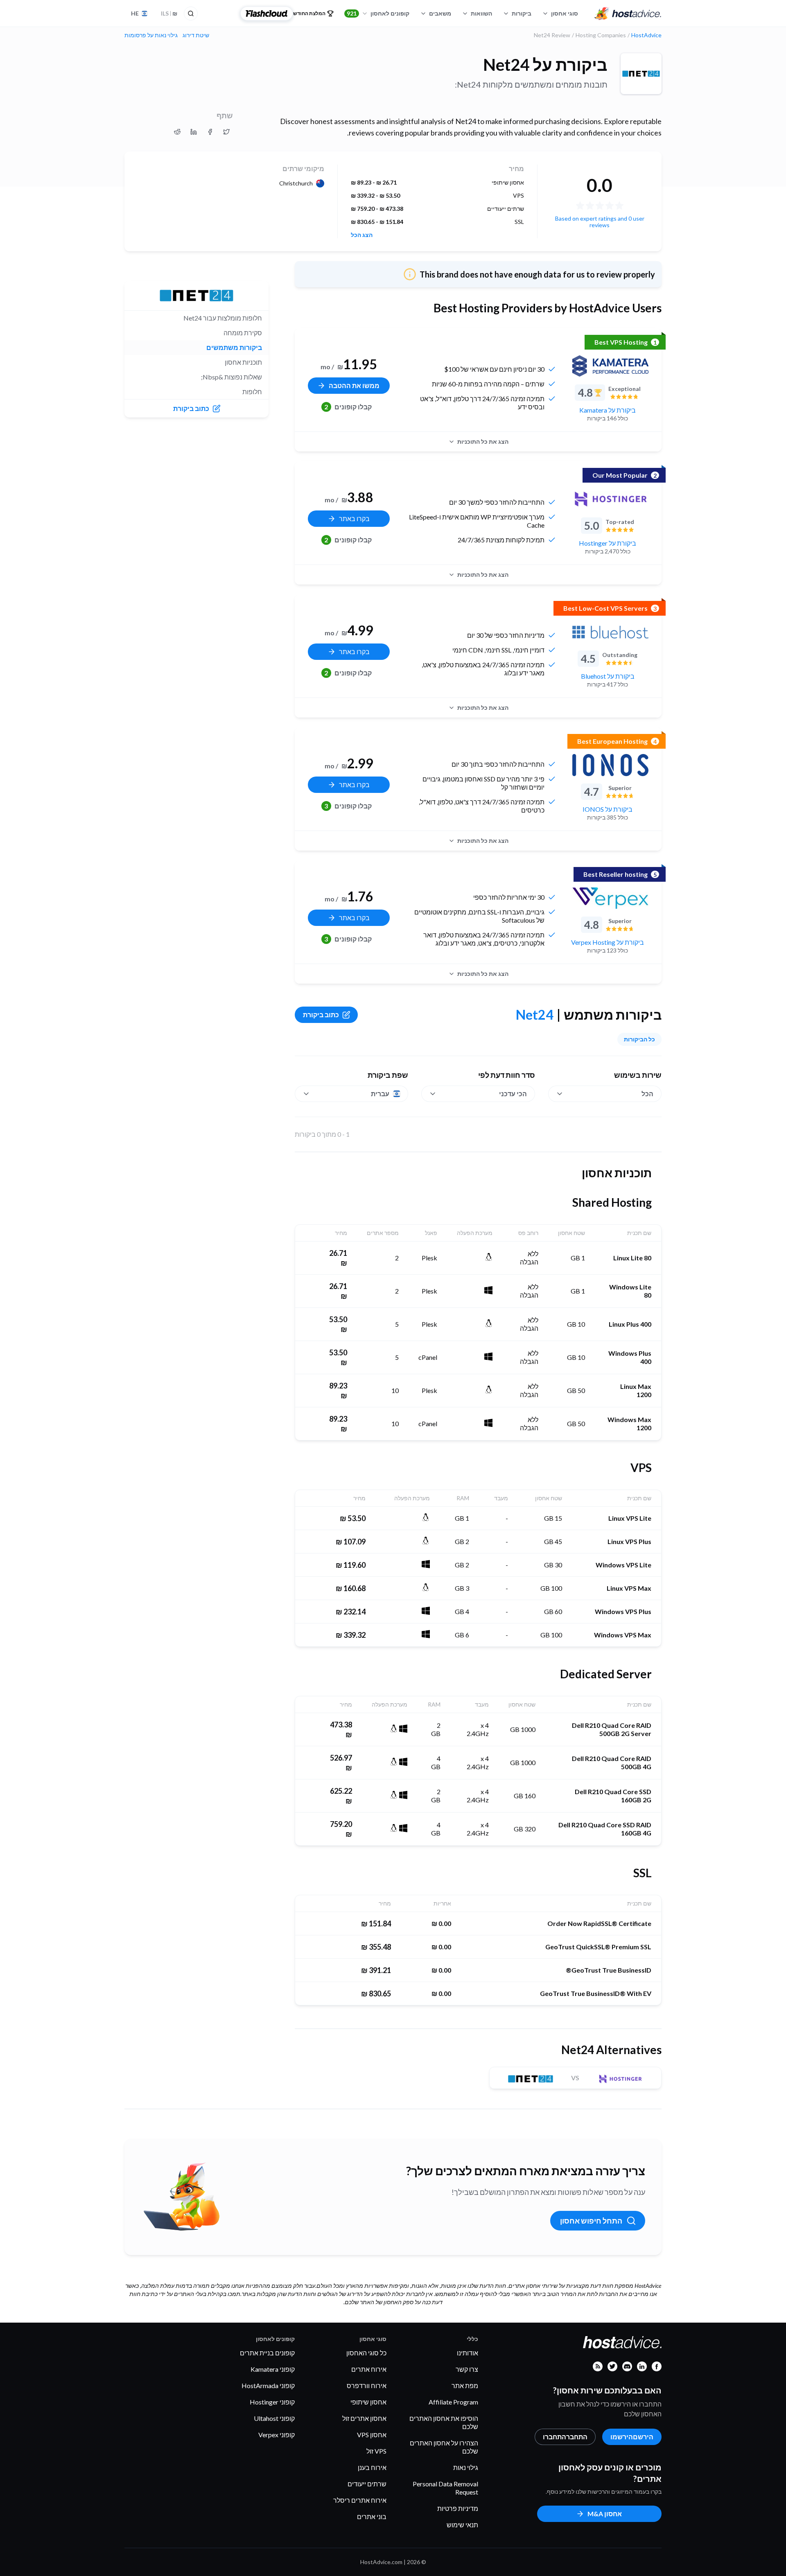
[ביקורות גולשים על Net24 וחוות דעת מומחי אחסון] (226, 132)
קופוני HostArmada (268, 2385)
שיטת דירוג (196, 35)
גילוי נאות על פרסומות (151, 35)
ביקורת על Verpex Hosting (608, 942)
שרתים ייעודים (367, 2484)
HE (135, 13)
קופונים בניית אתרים (267, 2353)
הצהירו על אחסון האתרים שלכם (444, 2447)
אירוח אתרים (369, 2369)
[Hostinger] (610, 499)
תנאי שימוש (462, 2525)
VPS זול (376, 2451)
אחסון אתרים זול (364, 2418)
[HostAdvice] (628, 14)
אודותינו (468, 2353)
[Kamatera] (610, 366)
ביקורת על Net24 (545, 65)
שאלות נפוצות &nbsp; (232, 377)
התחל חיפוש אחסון (591, 2221)
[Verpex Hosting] (610, 898)
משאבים (440, 13)
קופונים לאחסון (378, 13)
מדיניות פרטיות (458, 2508)
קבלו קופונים (348, 407)
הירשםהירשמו (632, 2437)
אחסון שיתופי (368, 2402)
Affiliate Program (453, 2402)
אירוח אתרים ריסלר (360, 2500)
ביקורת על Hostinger (608, 543)
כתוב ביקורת (321, 1015)
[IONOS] (610, 765)
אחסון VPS (372, 2435)
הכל (647, 1094)
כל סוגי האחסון (366, 2353)
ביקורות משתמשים (234, 347)
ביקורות (522, 13)
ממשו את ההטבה (354, 385)
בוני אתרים (372, 2516)
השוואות (481, 13)
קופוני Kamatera (273, 2369)
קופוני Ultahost (274, 2418)
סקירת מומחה (243, 333)
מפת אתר (465, 2385)
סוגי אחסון (565, 13)
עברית (380, 1094)
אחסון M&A (605, 2514)
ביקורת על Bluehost (608, 676)
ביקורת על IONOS (608, 809)
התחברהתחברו (565, 2437)
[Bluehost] (610, 632)
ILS (169, 13)
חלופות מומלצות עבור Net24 (223, 318)
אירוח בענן (372, 2467)
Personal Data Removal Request (445, 2488)
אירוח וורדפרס (367, 2385)
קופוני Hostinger (272, 2402)
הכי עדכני (513, 1094)
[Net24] (641, 74)
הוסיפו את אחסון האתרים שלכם (444, 2422)
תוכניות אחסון (243, 362)
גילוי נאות (466, 2467)
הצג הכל (362, 235)
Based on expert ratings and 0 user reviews (600, 222)
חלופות (252, 392)
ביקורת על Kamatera (608, 410)
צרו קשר (467, 2369)
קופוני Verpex (277, 2435)
